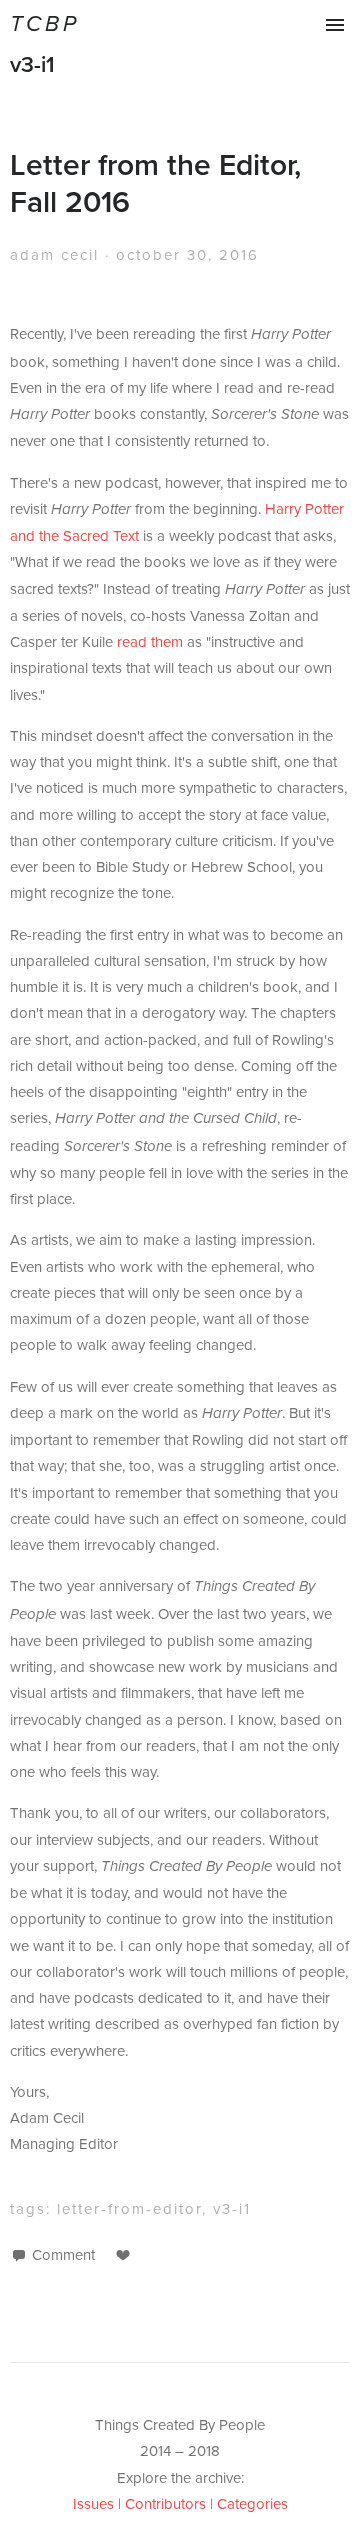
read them (150, 641)
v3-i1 (32, 64)
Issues (93, 2503)
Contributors (165, 2503)
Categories (252, 2503)
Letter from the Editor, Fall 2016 (155, 183)
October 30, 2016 (187, 254)
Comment (63, 2254)
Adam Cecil (54, 254)
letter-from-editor (129, 2208)
